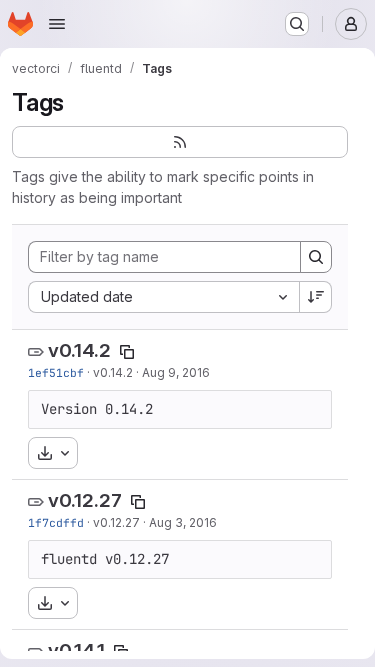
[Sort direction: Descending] (316, 297)
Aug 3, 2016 (183, 522)
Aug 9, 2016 (176, 372)
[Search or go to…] (297, 24)
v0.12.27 (85, 500)
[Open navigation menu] (57, 24)
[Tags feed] (180, 142)
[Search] (316, 257)
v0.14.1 (76, 650)
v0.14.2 (79, 350)
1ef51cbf (56, 372)
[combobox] (163, 297)
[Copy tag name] (127, 352)
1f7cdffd (56, 522)
